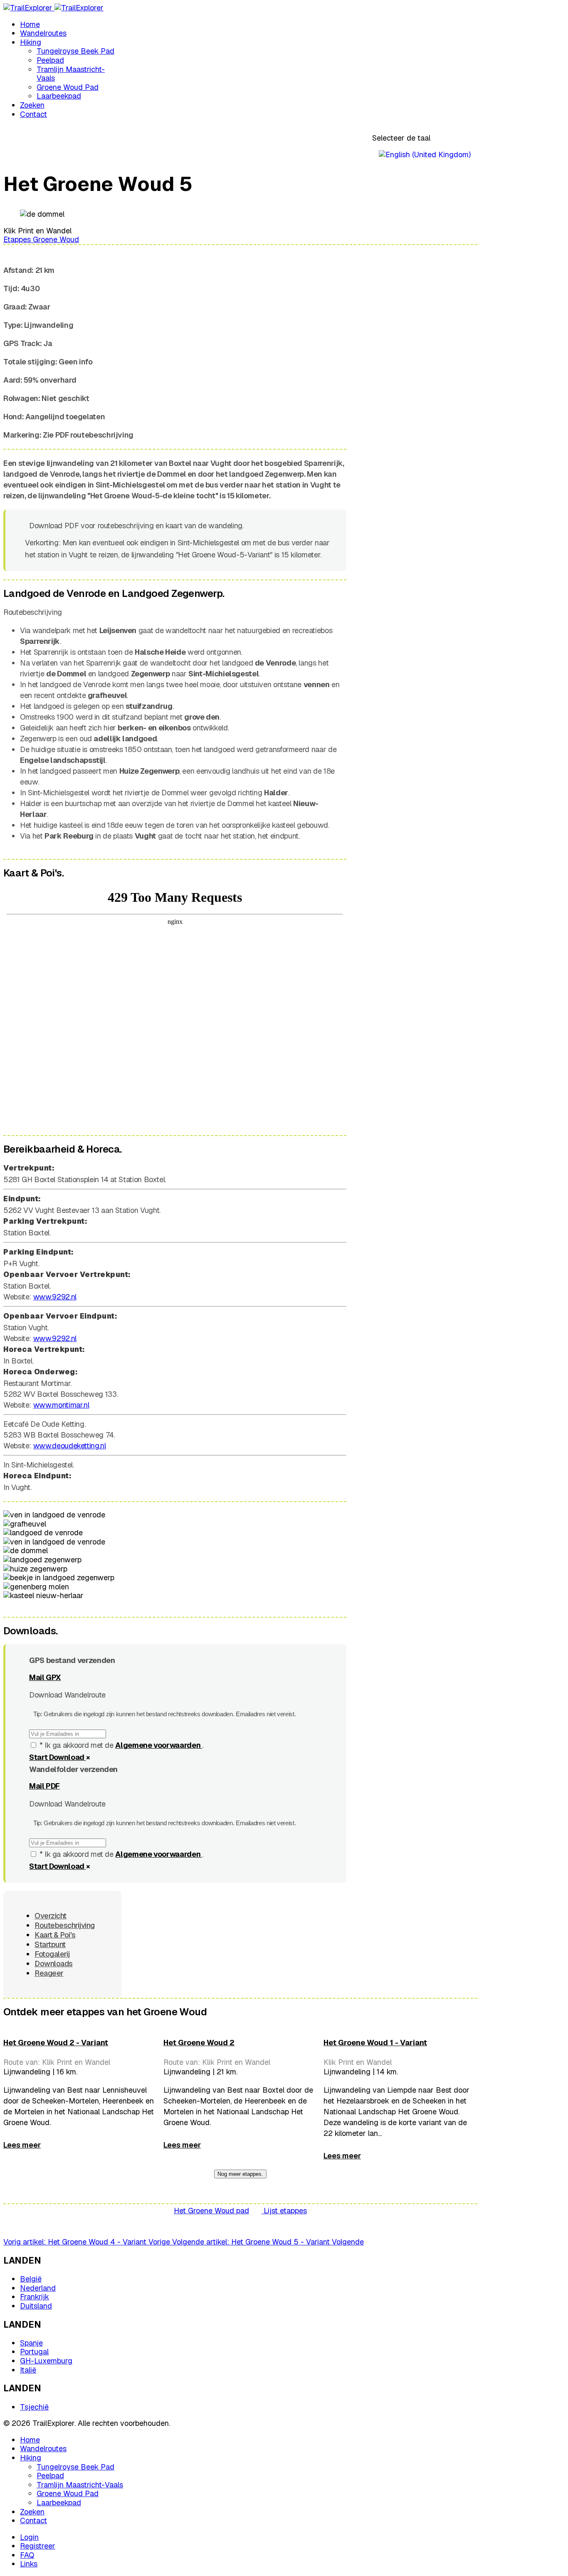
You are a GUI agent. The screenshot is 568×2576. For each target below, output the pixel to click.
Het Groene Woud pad (211, 2211)
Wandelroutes (43, 33)
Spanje (31, 2343)
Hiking (31, 42)
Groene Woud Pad (68, 87)
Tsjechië (34, 2407)
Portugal (34, 2352)
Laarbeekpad (59, 96)
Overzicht (51, 1916)
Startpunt (50, 1944)
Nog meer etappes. (240, 2174)
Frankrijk (35, 2297)
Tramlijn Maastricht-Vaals (71, 74)
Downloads (54, 1964)
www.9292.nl (55, 1297)
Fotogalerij (52, 1954)
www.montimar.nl (61, 1405)
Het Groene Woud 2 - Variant (56, 2043)
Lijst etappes (284, 2211)
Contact (33, 114)
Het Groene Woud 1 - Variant (375, 2043)
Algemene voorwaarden (158, 1745)
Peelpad (50, 60)
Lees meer (22, 2145)
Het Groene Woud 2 (199, 2043)
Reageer (49, 1973)
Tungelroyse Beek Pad (75, 51)
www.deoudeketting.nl (70, 1446)
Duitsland (36, 2306)
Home (30, 24)
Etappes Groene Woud (41, 239)
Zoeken (32, 105)
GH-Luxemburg (46, 2361)
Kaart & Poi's (55, 1935)
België (31, 2279)
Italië (28, 2370)
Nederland (38, 2288)
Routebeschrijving (65, 1925)
